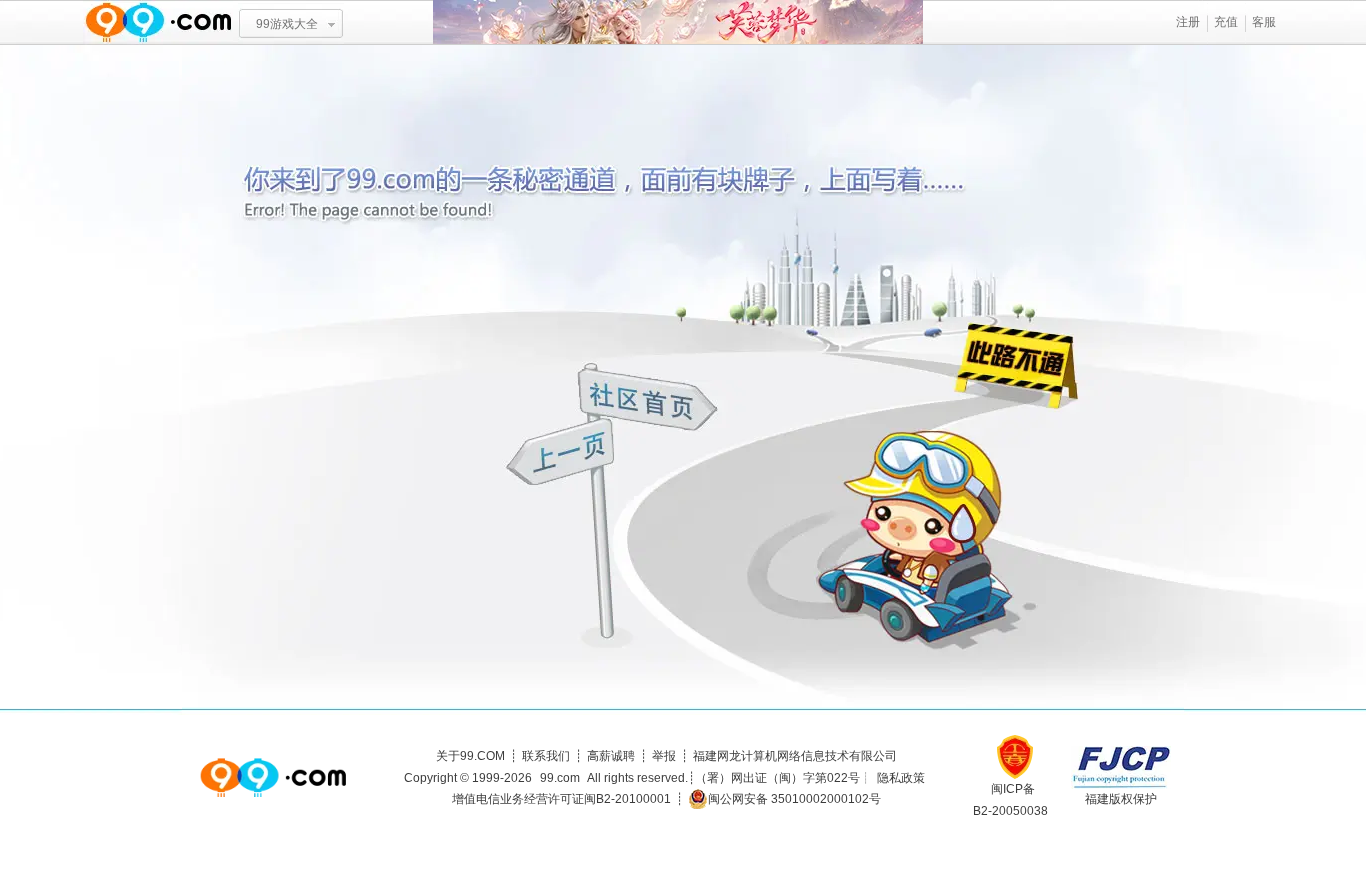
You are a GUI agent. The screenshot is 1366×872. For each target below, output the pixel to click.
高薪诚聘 (611, 756)
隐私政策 (901, 778)
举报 (664, 756)
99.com (560, 778)
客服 (1264, 22)
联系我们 (546, 756)
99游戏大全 (287, 24)
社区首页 (648, 397)
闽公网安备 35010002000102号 (794, 799)
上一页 (562, 454)
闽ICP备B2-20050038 (1010, 800)
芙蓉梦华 (678, 22)
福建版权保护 (1121, 799)
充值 (1226, 22)
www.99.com (158, 22)
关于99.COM (470, 756)
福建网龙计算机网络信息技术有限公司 (795, 756)
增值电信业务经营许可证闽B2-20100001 (561, 799)
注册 (1188, 22)
